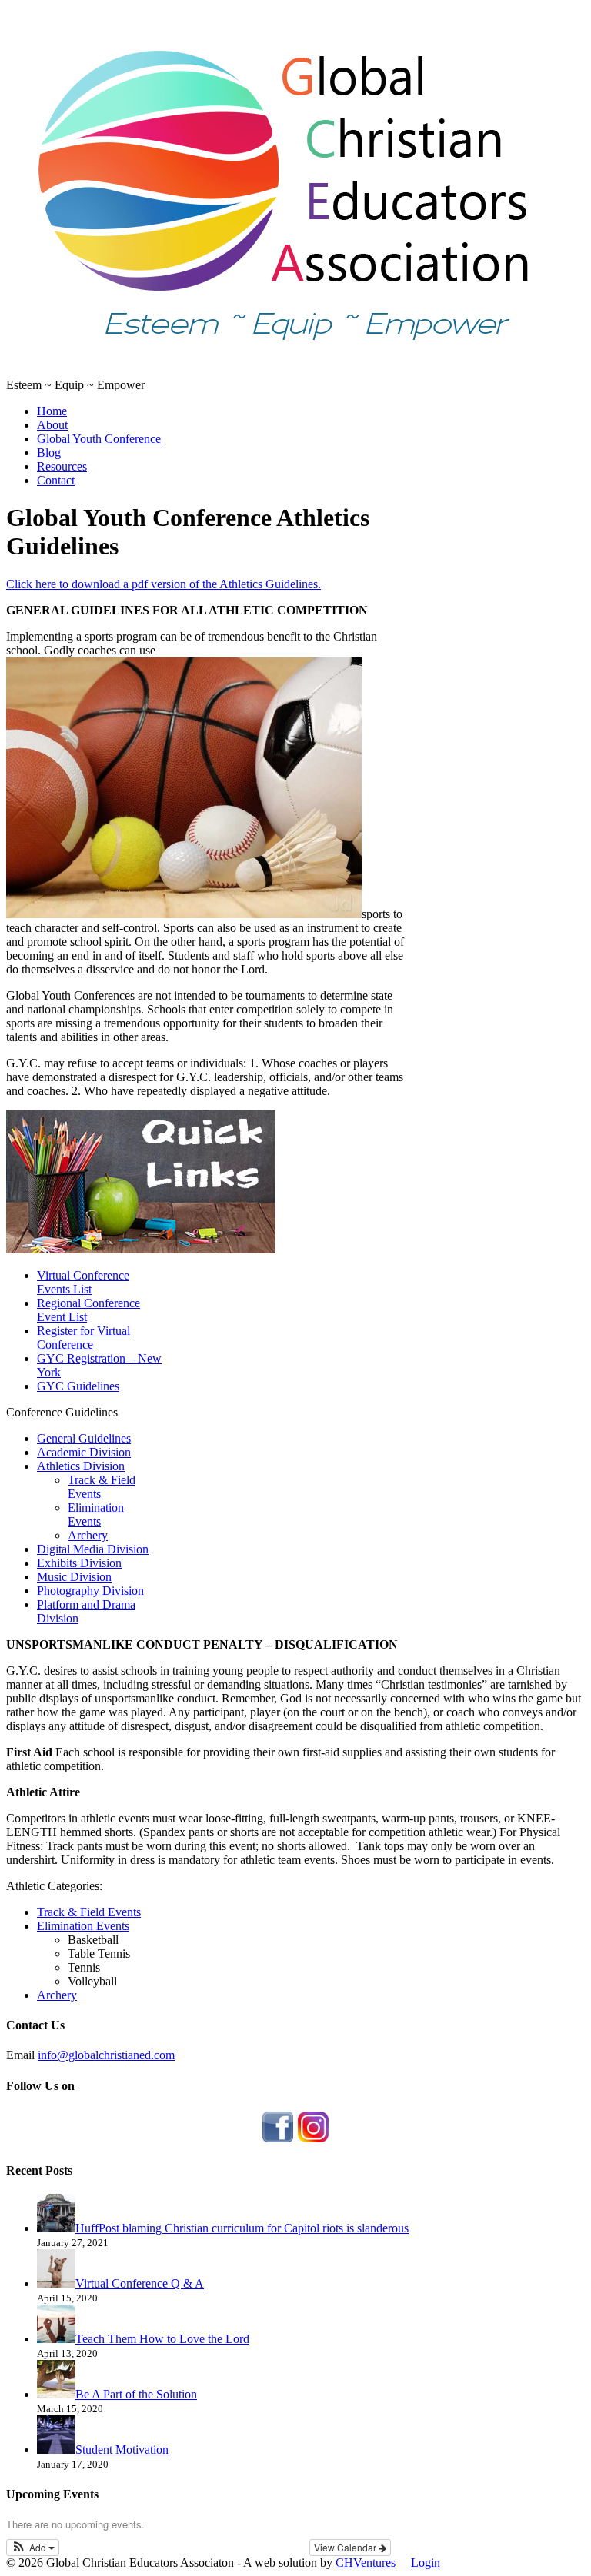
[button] (33, 2548)
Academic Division (84, 1452)
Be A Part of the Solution (136, 2394)
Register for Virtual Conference (83, 1338)
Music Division (74, 1577)
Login (426, 2563)
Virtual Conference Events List (83, 1282)
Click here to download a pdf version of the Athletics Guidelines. (164, 584)
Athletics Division (81, 1466)
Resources (62, 466)
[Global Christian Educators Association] (283, 371)
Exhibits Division (79, 1563)
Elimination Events (96, 1514)
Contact (56, 480)
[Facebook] (278, 2140)
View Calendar (346, 2547)
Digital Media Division (93, 1549)
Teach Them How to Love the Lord (162, 2339)
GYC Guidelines (78, 1386)
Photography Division (90, 1591)
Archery (88, 1535)
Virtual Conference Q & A (140, 2283)
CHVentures (366, 2563)
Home (52, 411)
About (52, 425)
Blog (49, 453)
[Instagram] (313, 2140)
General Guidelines (84, 1438)
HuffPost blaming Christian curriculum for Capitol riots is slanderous (242, 2228)
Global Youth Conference (99, 439)
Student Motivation (122, 2450)
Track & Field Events (89, 1912)
